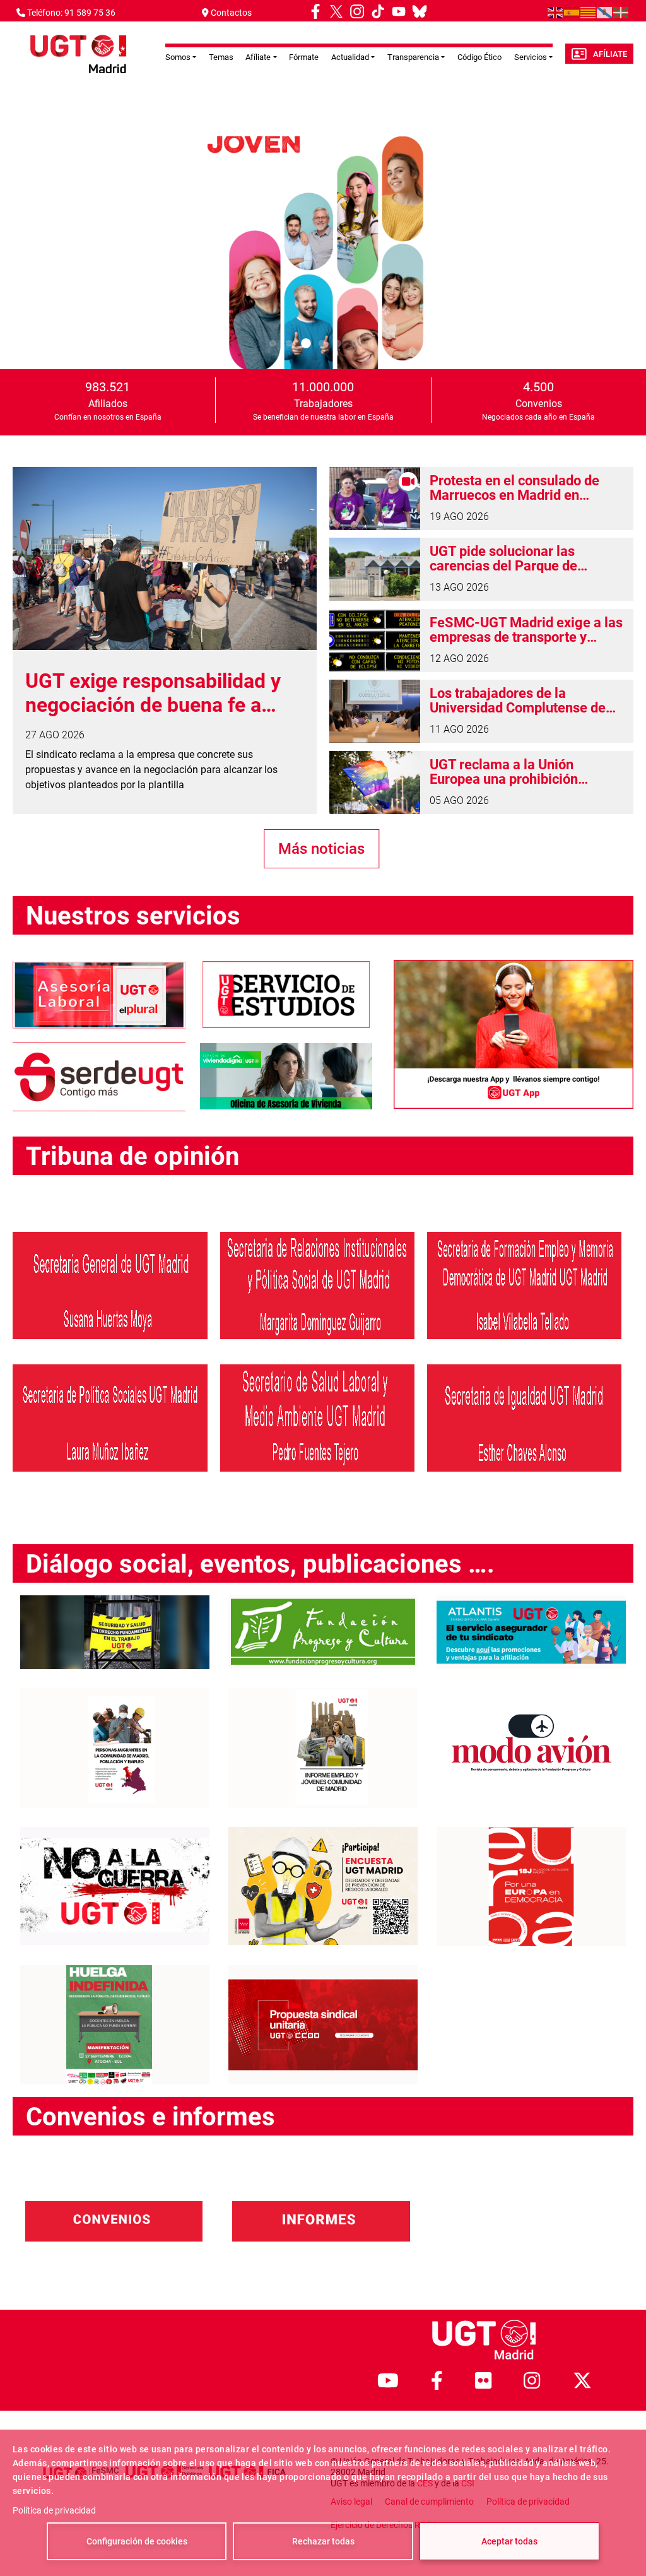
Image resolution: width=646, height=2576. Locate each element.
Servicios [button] (531, 57)
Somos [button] (178, 57)
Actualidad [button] (350, 57)
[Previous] (22, 252)
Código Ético (479, 57)
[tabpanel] (323, 253)
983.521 (108, 387)
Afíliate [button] (258, 57)
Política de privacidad (54, 2510)
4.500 (538, 387)
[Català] (589, 12)
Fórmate (304, 57)
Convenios (539, 404)
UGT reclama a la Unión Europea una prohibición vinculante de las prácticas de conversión (520, 772)
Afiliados (108, 404)
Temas (221, 57)
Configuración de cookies (137, 2541)
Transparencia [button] (413, 57)
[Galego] (605, 12)
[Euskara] (621, 12)
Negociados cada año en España (538, 417)
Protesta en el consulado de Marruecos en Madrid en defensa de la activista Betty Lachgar (516, 488)
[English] (556, 12)
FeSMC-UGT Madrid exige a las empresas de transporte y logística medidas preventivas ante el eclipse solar (526, 630)
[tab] (273, 344)
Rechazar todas (323, 2541)
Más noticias (321, 849)
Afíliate (610, 54)
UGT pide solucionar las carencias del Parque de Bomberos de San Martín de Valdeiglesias (515, 558)
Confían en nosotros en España (108, 417)
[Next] (624, 252)
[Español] (572, 12)
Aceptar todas (509, 2541)
